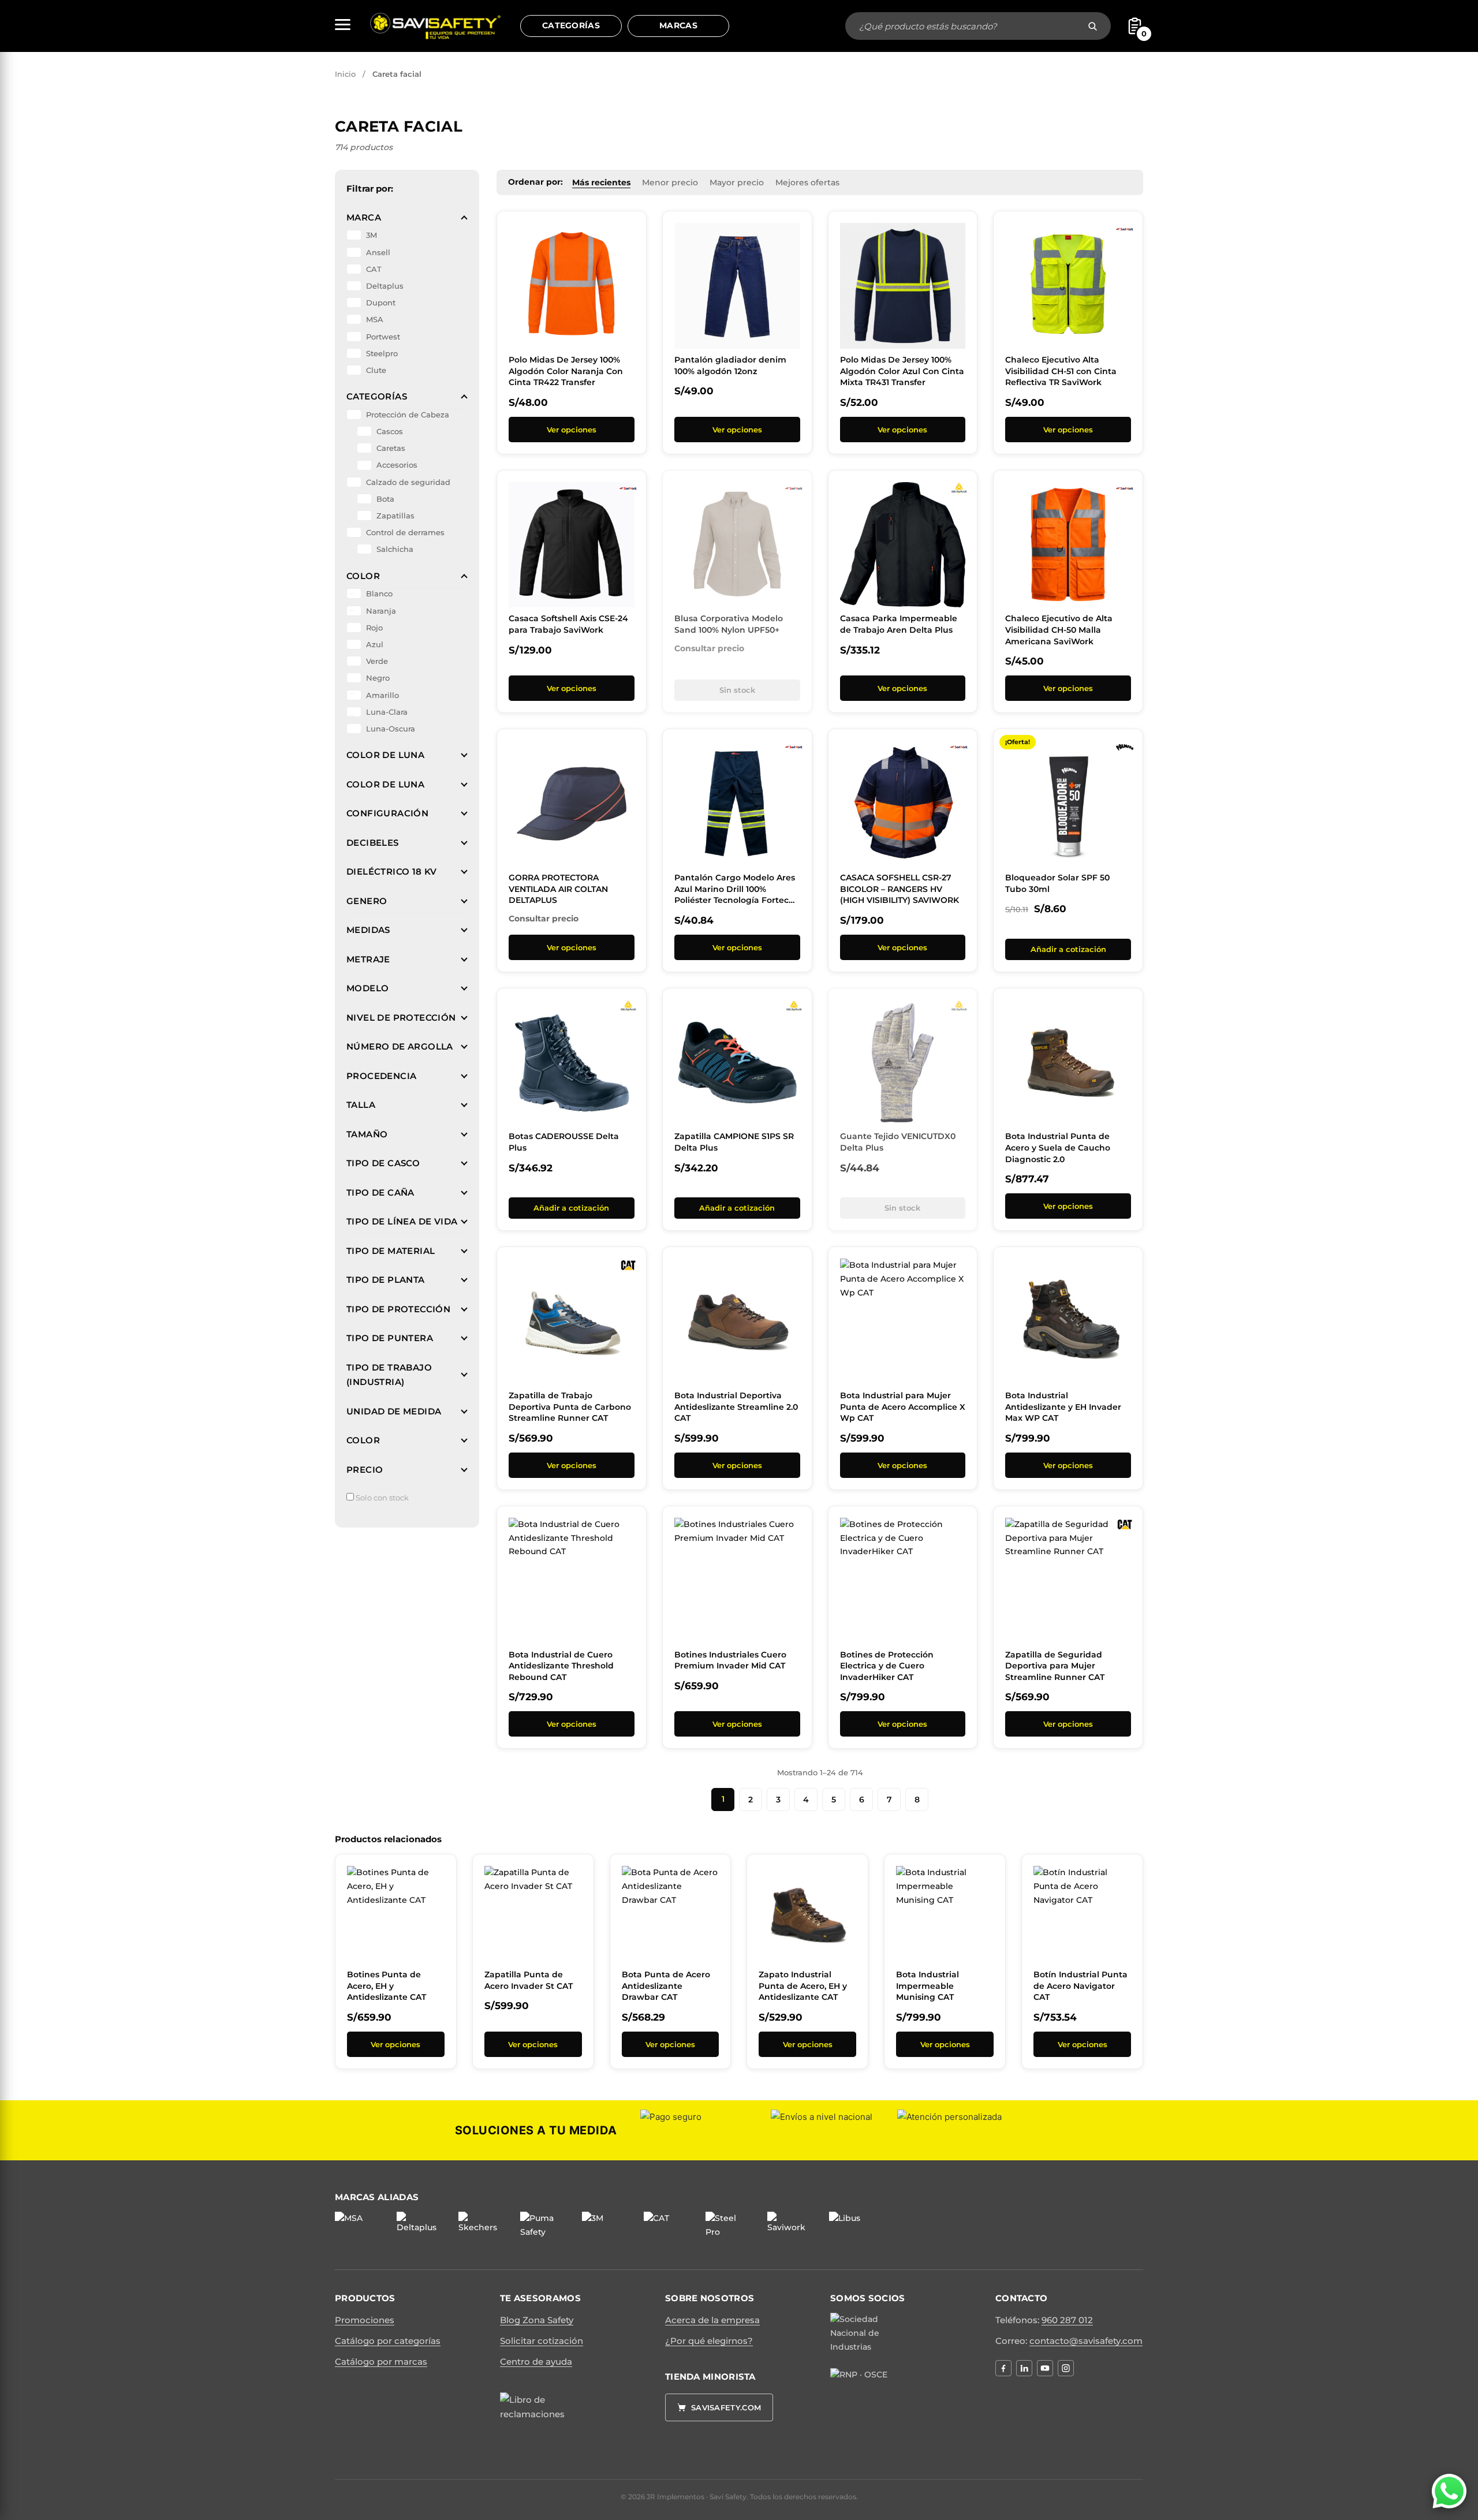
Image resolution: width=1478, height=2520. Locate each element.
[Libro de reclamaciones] (538, 2420)
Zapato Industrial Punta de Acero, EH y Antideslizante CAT (803, 1986)
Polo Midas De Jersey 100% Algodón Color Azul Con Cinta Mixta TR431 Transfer (902, 371)
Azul (375, 644)
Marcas (678, 25)
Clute (376, 370)
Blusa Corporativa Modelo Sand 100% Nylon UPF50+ (729, 624)
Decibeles (373, 843)
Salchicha (395, 549)
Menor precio (670, 182)
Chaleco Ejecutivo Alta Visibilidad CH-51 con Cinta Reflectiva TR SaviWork (1061, 371)
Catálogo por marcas (381, 2362)
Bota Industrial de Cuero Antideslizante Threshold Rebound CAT (561, 1666)
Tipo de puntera (390, 1338)
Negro (378, 678)
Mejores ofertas (807, 182)
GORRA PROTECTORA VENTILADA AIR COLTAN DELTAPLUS (558, 889)
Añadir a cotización (1068, 949)
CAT (374, 269)
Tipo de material (391, 1251)
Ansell (378, 252)
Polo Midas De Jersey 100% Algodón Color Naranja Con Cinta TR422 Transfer (566, 371)
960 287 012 (1067, 2320)
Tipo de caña (380, 1192)
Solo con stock (381, 1498)
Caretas (391, 448)
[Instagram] (1066, 2368)
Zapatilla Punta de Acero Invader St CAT (529, 1980)
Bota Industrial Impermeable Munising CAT (928, 1986)
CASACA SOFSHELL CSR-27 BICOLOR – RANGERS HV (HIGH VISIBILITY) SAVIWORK (900, 889)
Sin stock (737, 690)
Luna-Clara (387, 712)
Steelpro (382, 353)
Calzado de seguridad (408, 482)
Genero (367, 901)
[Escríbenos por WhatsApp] (1449, 2491)
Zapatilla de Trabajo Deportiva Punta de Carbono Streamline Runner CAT (570, 1407)
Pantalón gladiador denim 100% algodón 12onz (730, 365)
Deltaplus (385, 286)
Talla (361, 1105)
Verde (377, 661)
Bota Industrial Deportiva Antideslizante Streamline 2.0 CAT (736, 1407)
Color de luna (385, 755)
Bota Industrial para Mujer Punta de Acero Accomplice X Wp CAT (903, 1407)
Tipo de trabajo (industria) (389, 1375)
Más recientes (601, 182)
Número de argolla (400, 1046)
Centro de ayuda (536, 2362)
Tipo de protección (398, 1309)
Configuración (387, 813)
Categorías (571, 25)
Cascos (390, 431)
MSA (375, 319)
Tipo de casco (383, 1163)
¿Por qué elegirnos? (709, 2341)
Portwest (383, 337)
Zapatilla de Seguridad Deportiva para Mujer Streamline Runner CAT (1055, 1666)
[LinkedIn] (1024, 2368)
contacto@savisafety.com (1086, 2341)
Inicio (345, 74)
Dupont (381, 303)
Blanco (379, 593)
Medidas (368, 930)
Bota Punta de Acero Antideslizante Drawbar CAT (666, 1986)
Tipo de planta (386, 1280)
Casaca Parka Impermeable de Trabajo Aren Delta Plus (899, 624)
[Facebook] (1003, 2368)
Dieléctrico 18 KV (392, 871)
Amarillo (382, 695)
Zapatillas (395, 516)
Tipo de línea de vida (402, 1221)
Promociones (365, 2320)
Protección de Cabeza (408, 415)
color (363, 1440)
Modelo (367, 988)
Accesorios (397, 465)
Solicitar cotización (542, 2341)
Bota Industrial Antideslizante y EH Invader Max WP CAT (1063, 1407)
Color (363, 576)
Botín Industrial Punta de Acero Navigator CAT (1080, 1986)
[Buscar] (1093, 26)
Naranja (381, 611)
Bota (385, 499)
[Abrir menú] (343, 25)
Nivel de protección (401, 1018)
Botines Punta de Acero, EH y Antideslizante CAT (387, 1986)
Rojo (374, 628)
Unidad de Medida (394, 1411)
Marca (364, 217)
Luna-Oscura (391, 729)
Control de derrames (405, 532)
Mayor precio (737, 182)
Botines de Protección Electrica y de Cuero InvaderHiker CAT (887, 1666)
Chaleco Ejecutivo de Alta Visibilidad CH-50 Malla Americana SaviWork (1059, 630)
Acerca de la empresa (712, 2320)
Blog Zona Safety (537, 2320)
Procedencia (381, 1076)
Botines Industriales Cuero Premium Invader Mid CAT (730, 1660)
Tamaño (367, 1134)
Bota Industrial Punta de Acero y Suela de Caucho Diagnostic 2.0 (1058, 1147)
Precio (365, 1470)
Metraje (368, 959)
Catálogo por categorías (388, 2341)
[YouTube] (1045, 2368)
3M (372, 235)
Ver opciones (572, 430)
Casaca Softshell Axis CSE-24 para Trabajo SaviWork (568, 624)
